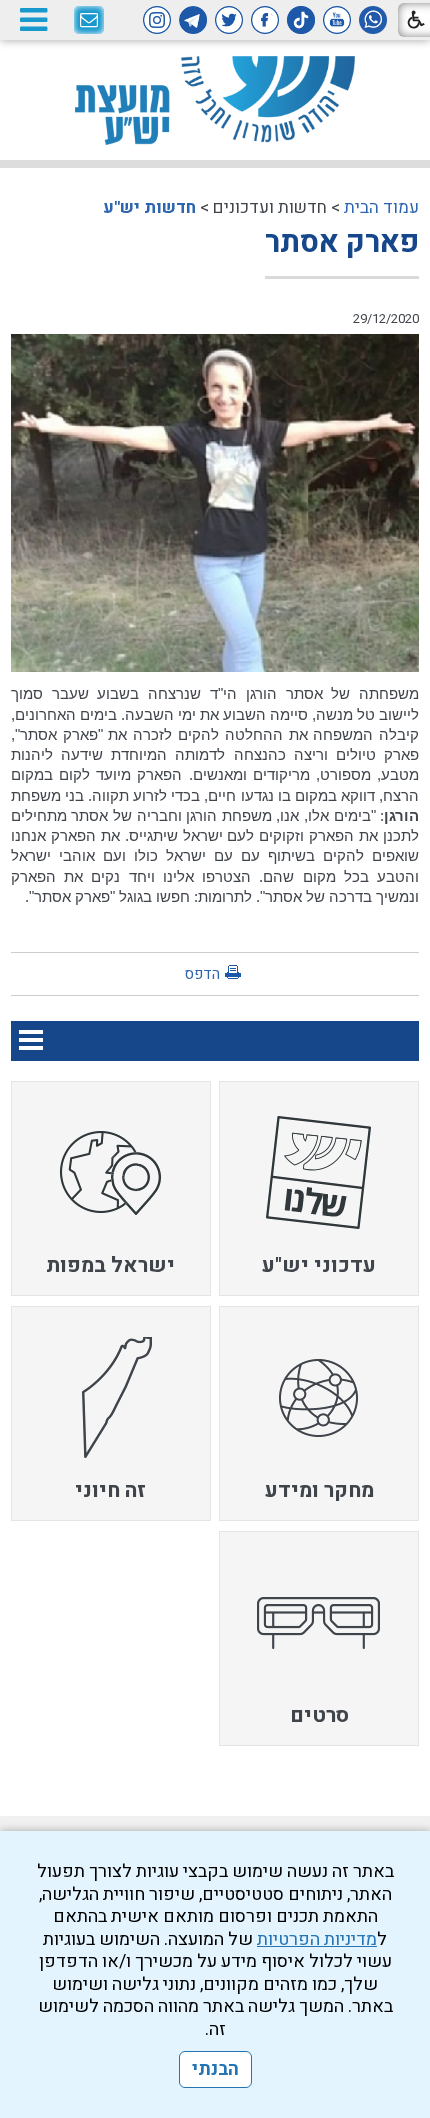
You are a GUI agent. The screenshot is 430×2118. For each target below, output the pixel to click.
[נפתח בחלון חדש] (373, 20)
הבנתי (215, 2069)
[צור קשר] (89, 21)
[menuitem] (319, 1188)
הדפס (202, 974)
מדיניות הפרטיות (317, 1939)
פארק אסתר (342, 243)
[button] (33, 19)
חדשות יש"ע (149, 207)
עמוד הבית (381, 207)
